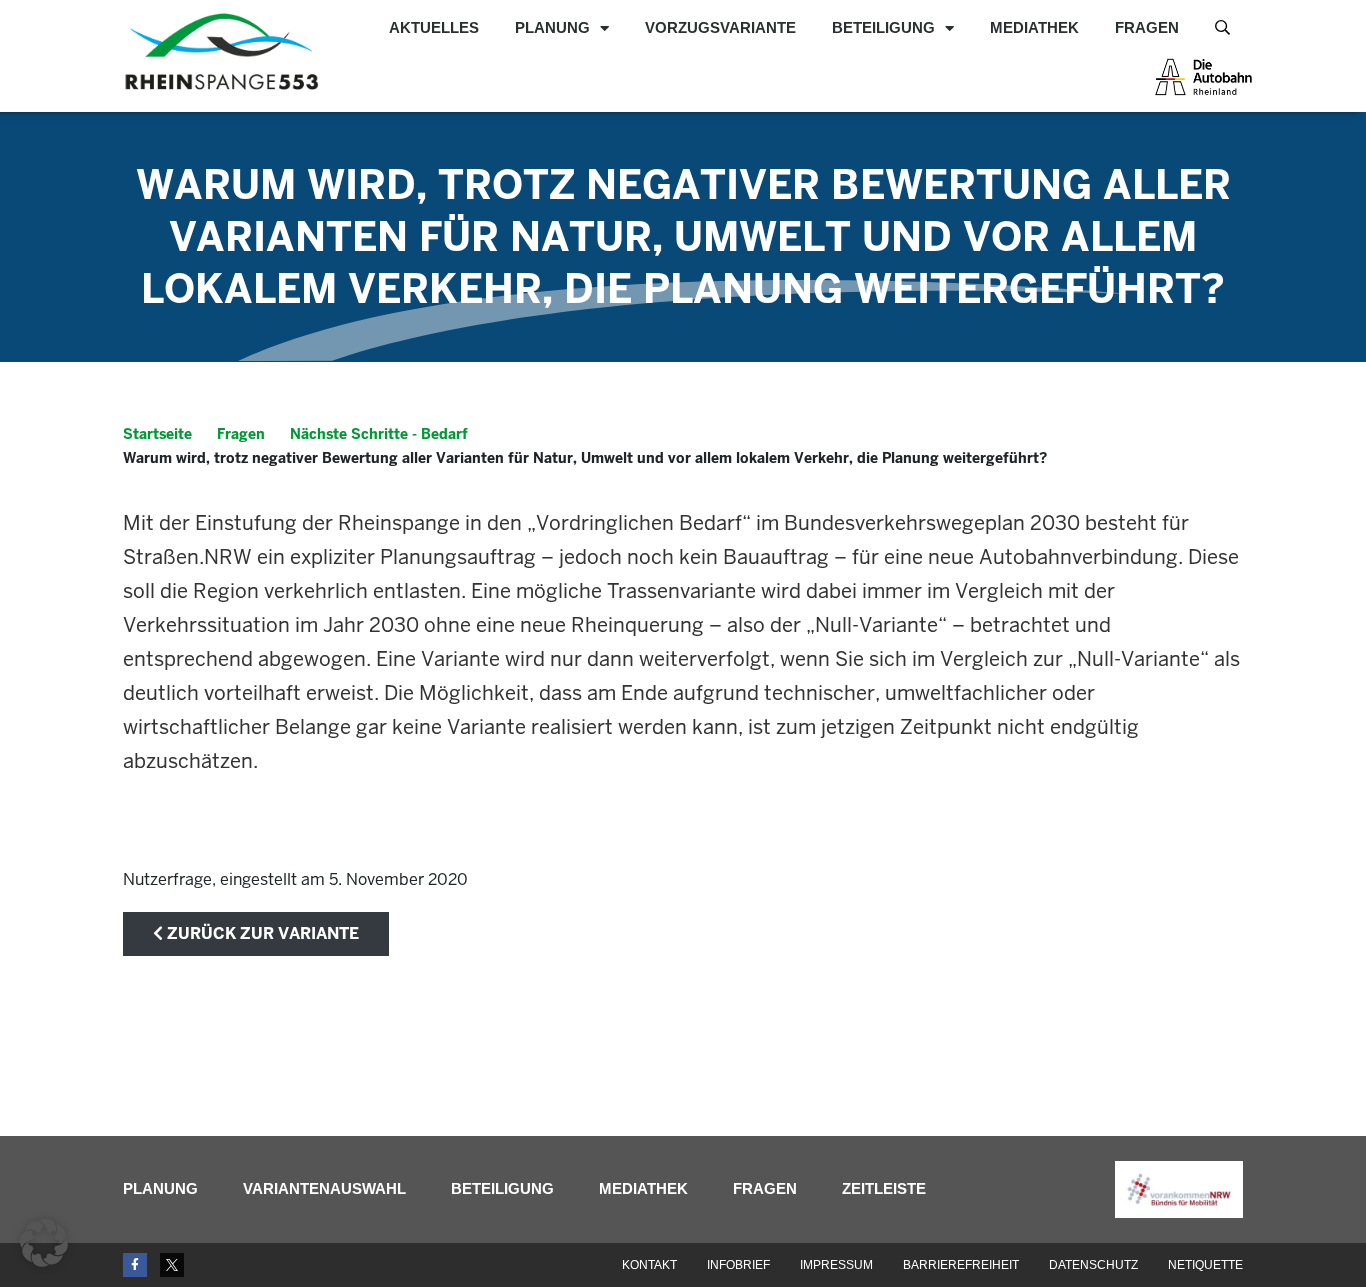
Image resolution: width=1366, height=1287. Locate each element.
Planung (552, 27)
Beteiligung (883, 27)
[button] (44, 1243)
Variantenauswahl (324, 1188)
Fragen (1147, 27)
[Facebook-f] (135, 1265)
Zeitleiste (884, 1188)
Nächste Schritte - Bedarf (379, 434)
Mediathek (1034, 27)
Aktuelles (434, 27)
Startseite (157, 434)
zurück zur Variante (261, 933)
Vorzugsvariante (720, 27)
